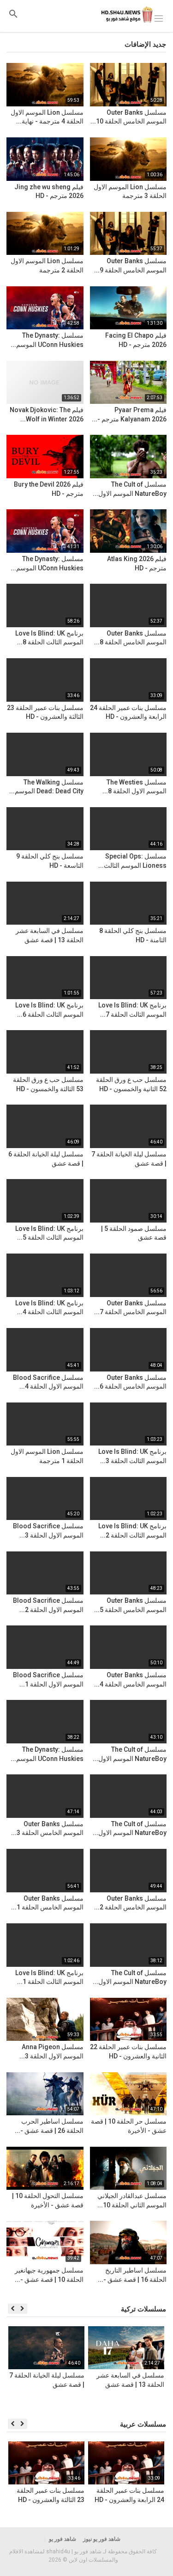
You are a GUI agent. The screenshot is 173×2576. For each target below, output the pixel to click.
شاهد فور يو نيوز (102, 2539)
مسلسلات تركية (143, 2309)
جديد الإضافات (145, 44)
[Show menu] (159, 18)
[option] (126, 2368)
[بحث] (13, 14)
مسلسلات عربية (143, 2424)
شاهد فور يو (63, 2539)
